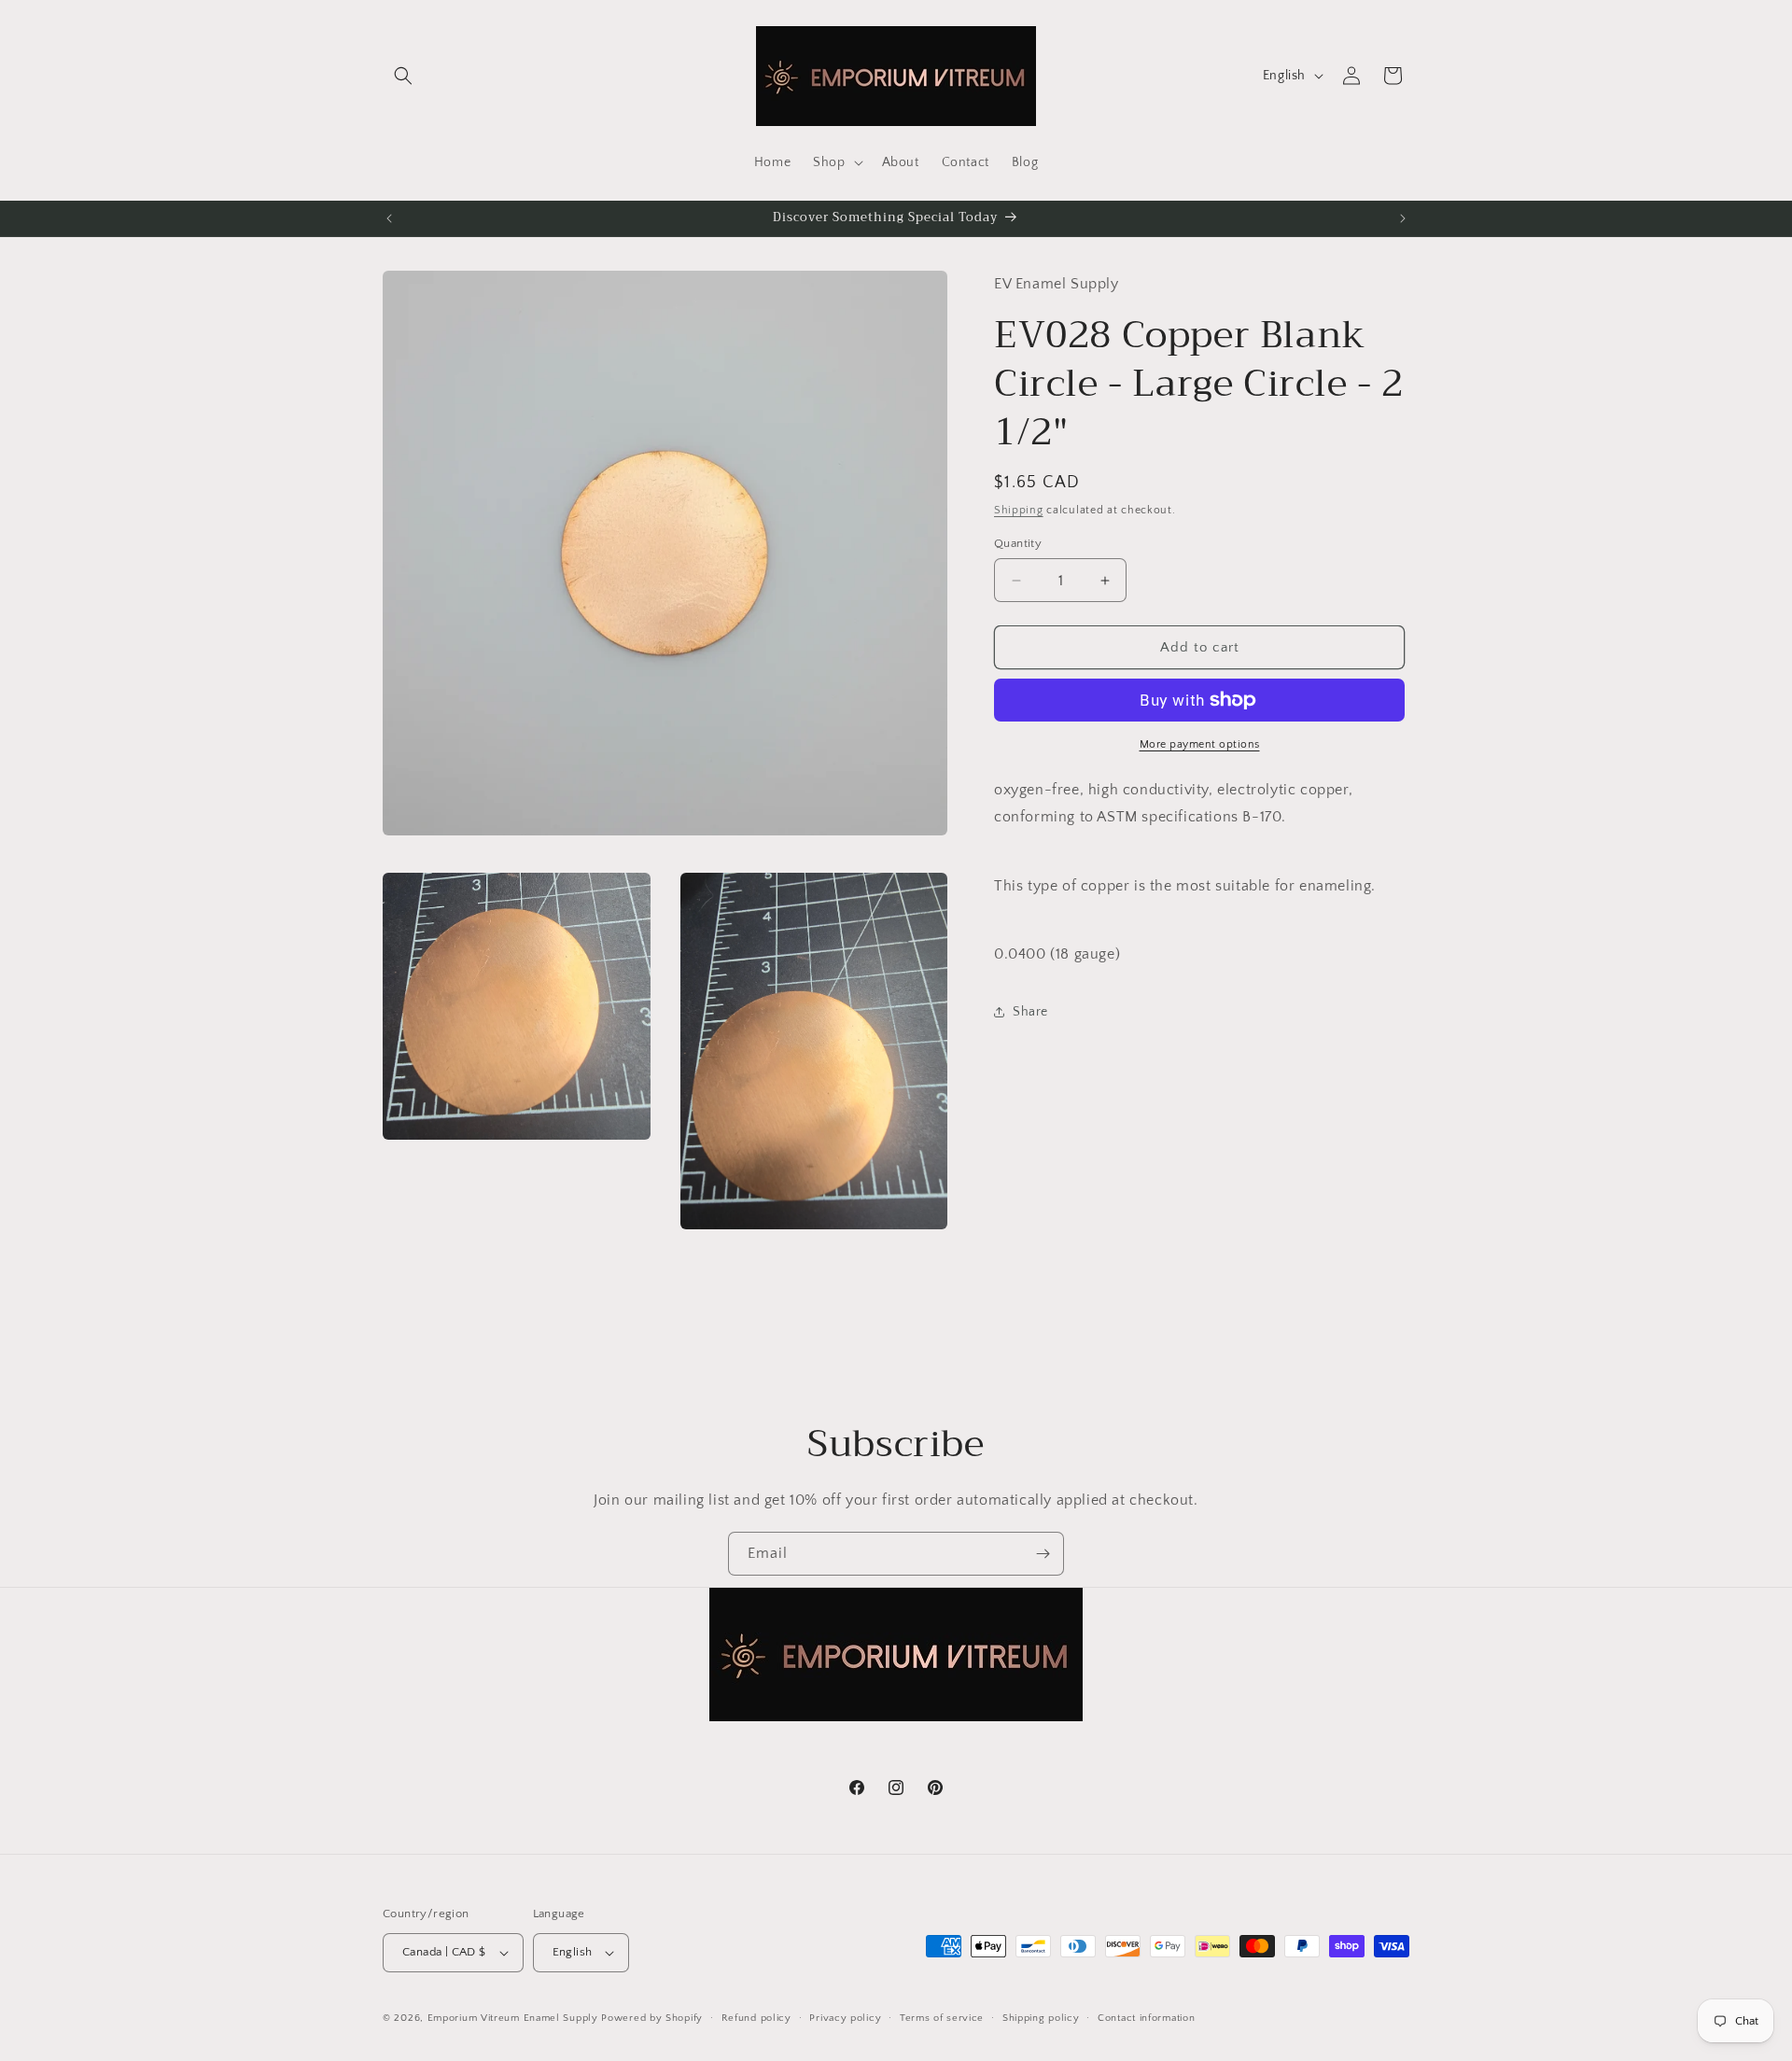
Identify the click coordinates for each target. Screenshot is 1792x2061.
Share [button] (1030, 1012)
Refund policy (756, 2018)
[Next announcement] (1403, 218)
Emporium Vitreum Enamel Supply (513, 2018)
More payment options (1200, 744)
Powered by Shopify (652, 2018)
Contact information (1146, 2018)
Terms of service (942, 2018)
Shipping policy (1041, 2018)
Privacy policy (845, 2018)
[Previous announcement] (389, 218)
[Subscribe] (1043, 1554)
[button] (403, 76)
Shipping (1019, 510)
